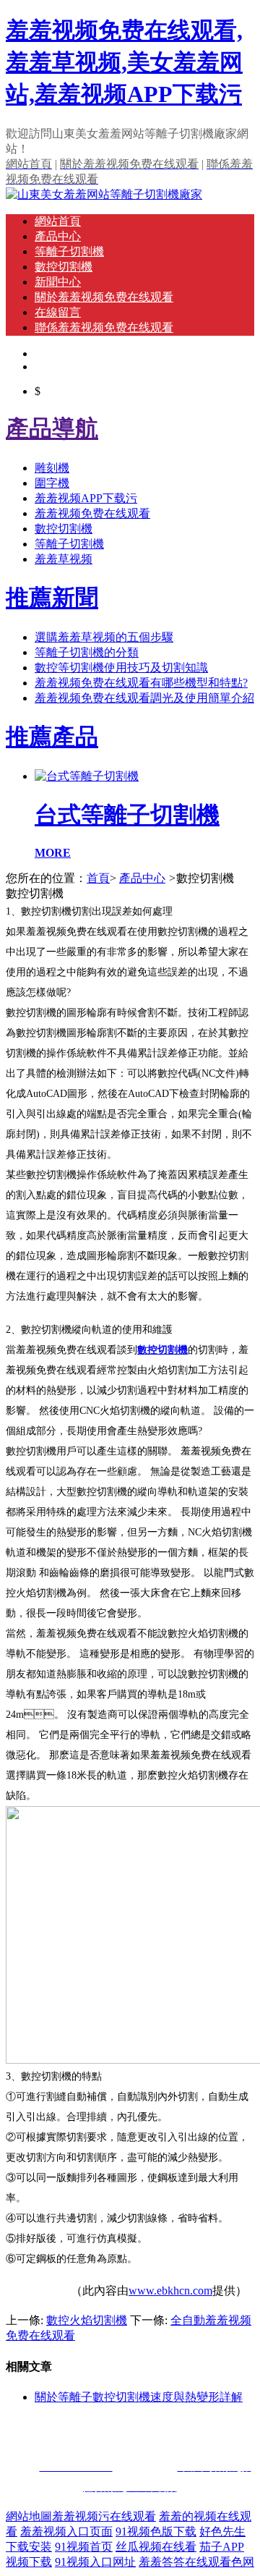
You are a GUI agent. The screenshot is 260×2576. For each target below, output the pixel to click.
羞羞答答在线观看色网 (196, 2562)
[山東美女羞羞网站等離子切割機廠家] (104, 194)
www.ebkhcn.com (170, 2291)
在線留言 (58, 312)
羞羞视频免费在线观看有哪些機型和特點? (141, 683)
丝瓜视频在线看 (156, 2547)
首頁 (98, 878)
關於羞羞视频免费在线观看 (104, 297)
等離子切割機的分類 (87, 652)
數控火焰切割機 (87, 2320)
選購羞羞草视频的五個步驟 (104, 637)
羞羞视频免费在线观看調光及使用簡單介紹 (144, 698)
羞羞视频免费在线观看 (92, 513)
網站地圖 (29, 2516)
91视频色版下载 (156, 2531)
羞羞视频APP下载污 (86, 498)
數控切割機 (64, 267)
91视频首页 (84, 2547)
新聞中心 (58, 282)
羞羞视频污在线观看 (104, 2516)
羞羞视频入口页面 (66, 2531)
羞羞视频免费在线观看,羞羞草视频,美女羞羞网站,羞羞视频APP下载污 (124, 62)
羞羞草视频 (64, 559)
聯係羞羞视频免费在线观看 (104, 327)
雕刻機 (52, 468)
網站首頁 (58, 221)
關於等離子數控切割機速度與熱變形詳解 (139, 2397)
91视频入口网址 (95, 2562)
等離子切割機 (69, 251)
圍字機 (52, 483)
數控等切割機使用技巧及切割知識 (121, 668)
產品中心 (58, 236)
